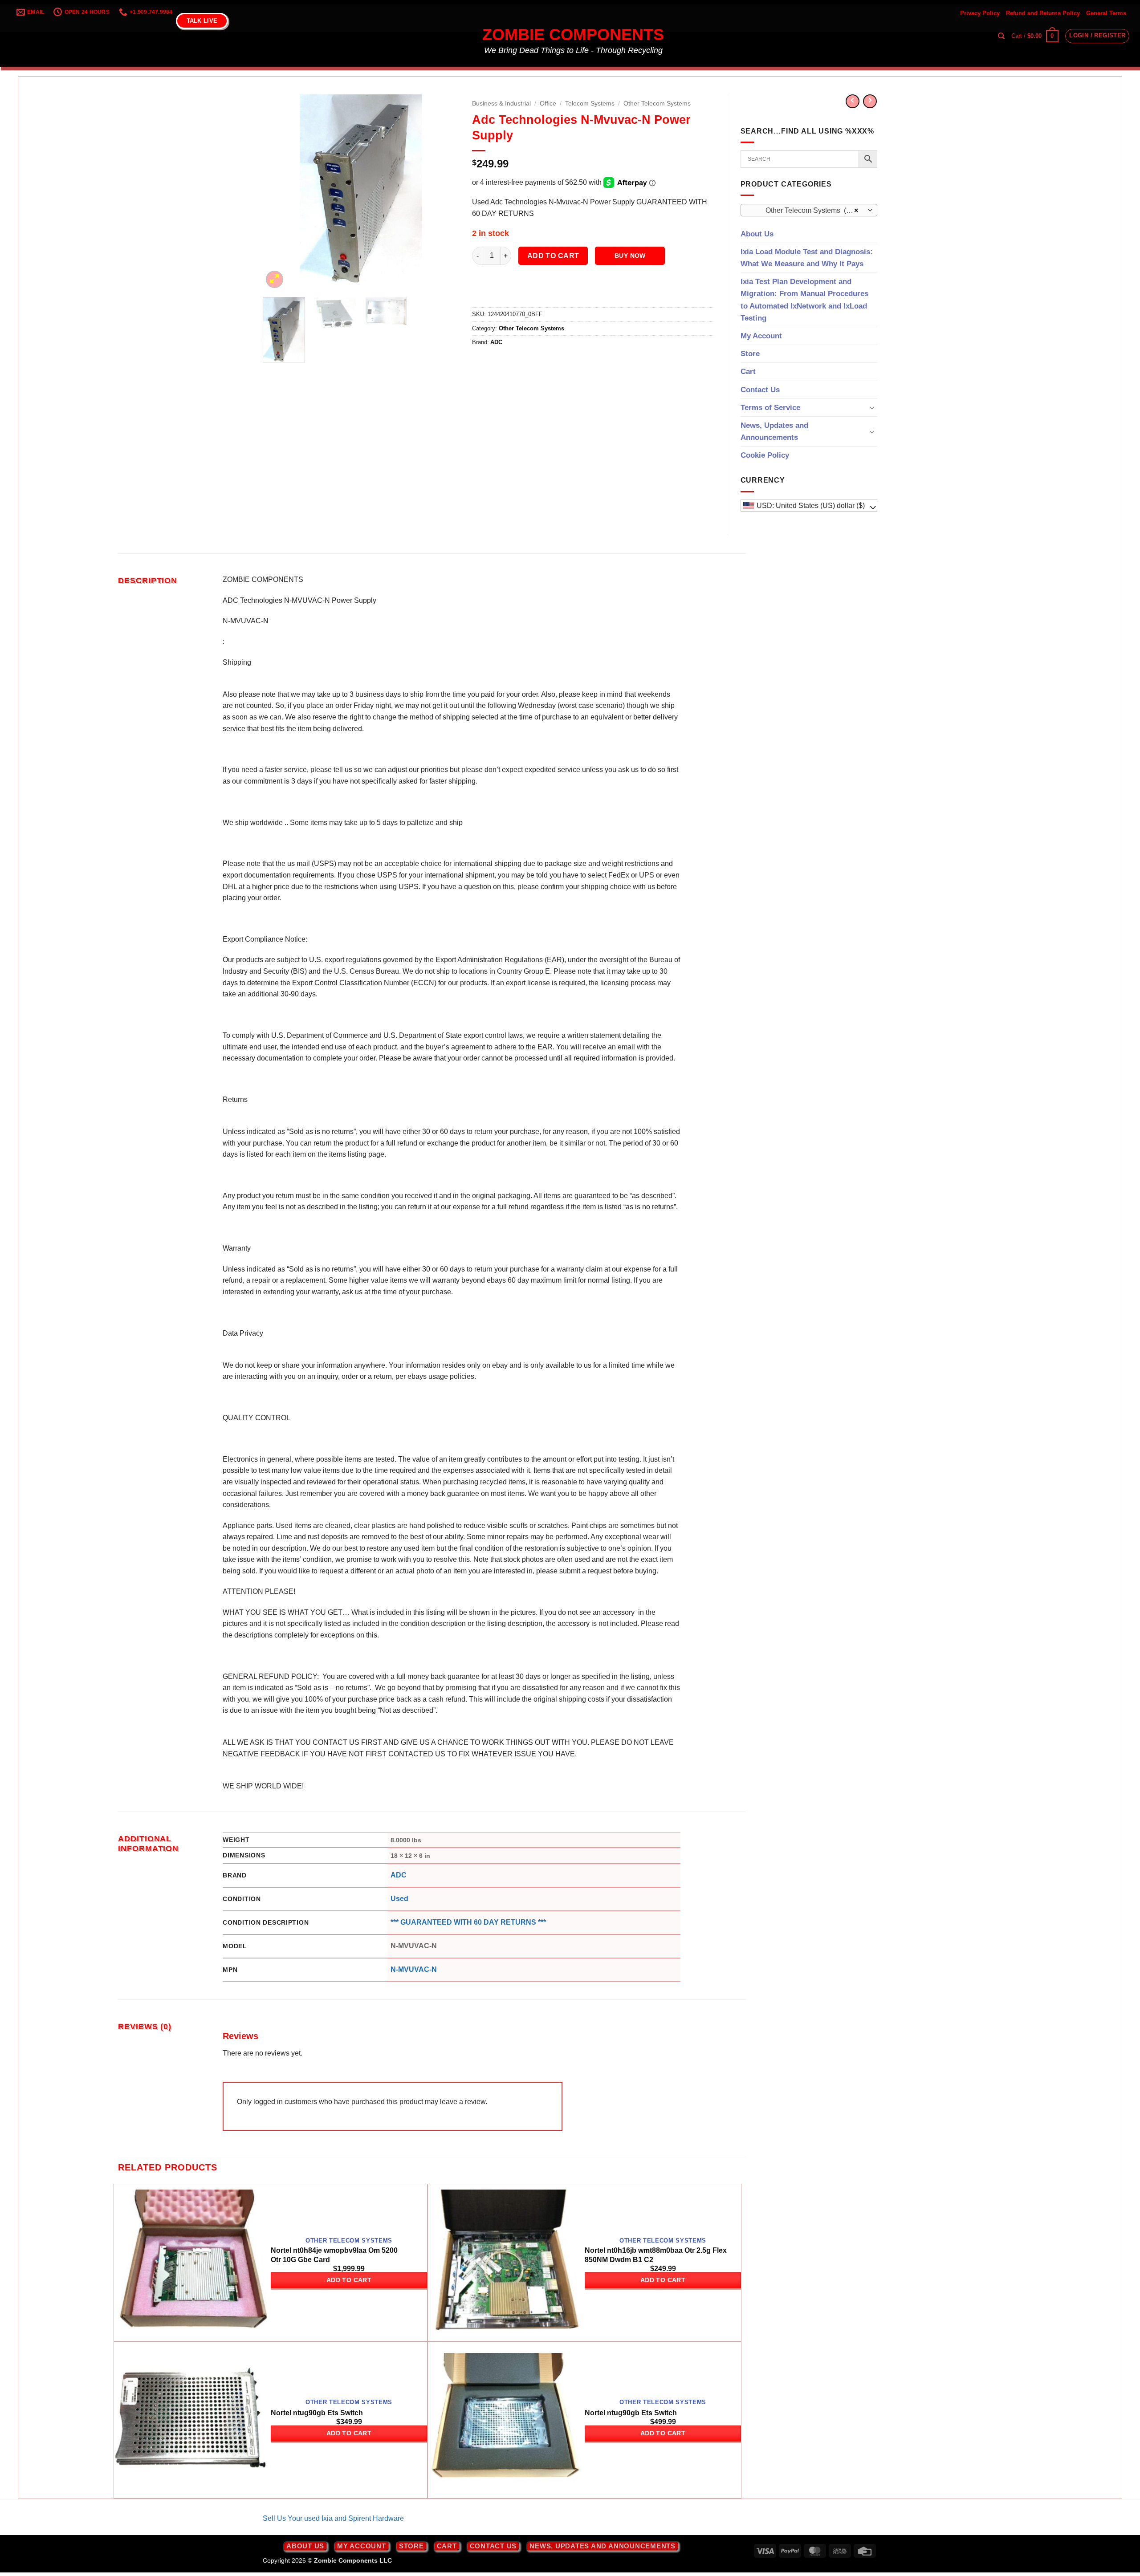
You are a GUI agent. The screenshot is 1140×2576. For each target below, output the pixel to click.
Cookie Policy (765, 455)
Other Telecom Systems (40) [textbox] (804, 210)
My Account (761, 336)
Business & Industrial (501, 104)
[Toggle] (872, 407)
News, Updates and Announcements (774, 431)
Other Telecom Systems (657, 104)
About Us (757, 234)
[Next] (444, 192)
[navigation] (809, 506)
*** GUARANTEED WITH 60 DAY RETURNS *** (468, 1922)
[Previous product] (870, 101)
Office (548, 104)
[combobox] (809, 210)
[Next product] (853, 101)
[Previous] (278, 192)
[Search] (1001, 36)
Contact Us (760, 390)
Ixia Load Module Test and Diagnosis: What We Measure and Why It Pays (807, 258)
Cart (748, 372)
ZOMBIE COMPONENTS (573, 35)
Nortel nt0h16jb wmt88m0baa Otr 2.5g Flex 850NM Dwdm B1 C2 (656, 2255)
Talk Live (202, 21)
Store (750, 354)
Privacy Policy (980, 13)
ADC (496, 342)
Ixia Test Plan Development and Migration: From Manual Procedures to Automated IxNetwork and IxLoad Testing (804, 300)
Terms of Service (770, 408)
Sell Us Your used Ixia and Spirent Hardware (333, 2518)
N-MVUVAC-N (414, 1969)
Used (399, 1899)
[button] (1035, 36)
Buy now (630, 256)
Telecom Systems (590, 104)
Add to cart (553, 256)
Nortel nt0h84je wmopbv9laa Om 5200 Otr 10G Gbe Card (334, 2255)
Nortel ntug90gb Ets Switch (317, 2413)
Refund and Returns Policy (1043, 13)
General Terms (1106, 13)
